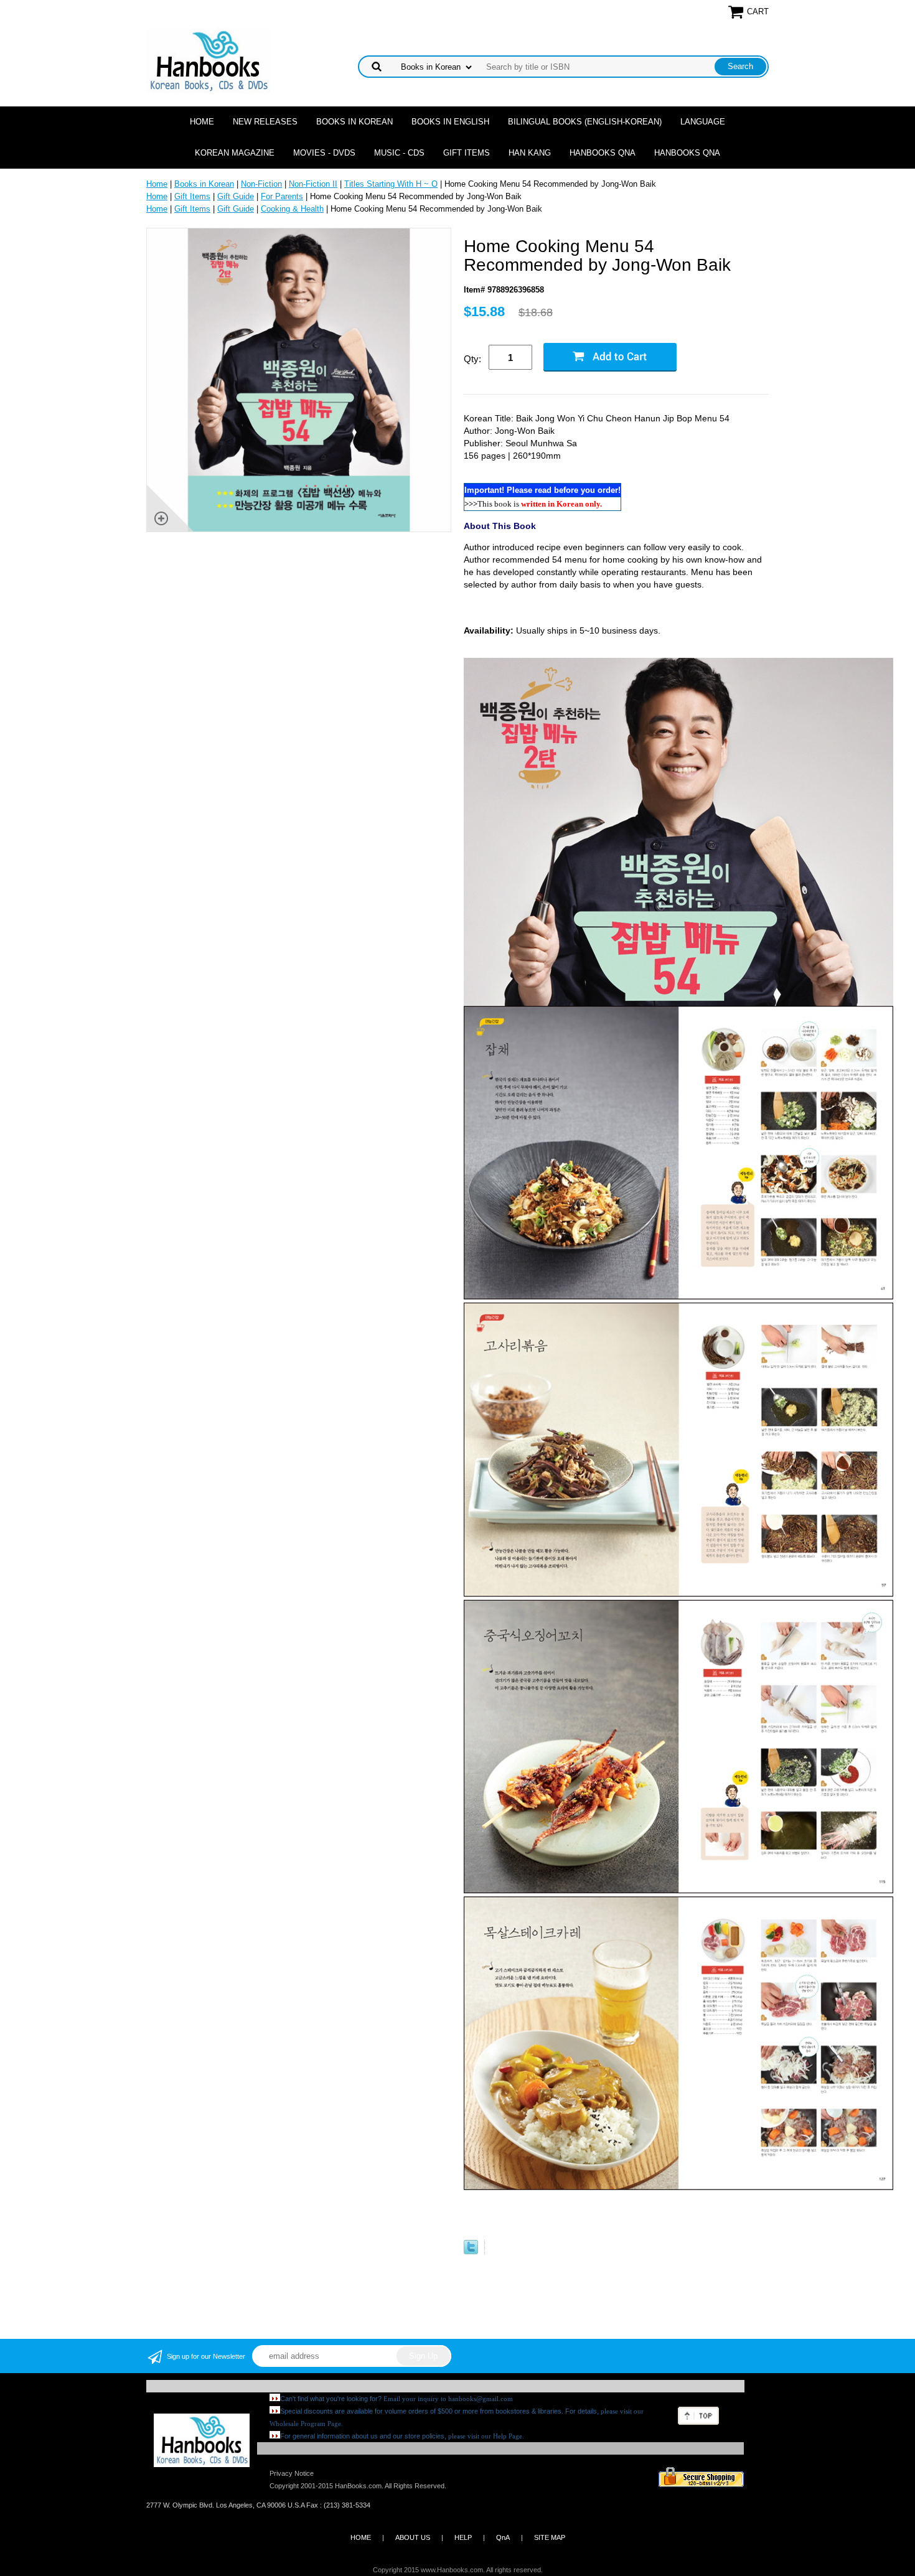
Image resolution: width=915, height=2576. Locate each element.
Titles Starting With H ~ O (391, 184)
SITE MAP (550, 2537)
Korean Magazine (235, 153)
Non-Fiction (261, 184)
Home (202, 122)
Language (703, 122)
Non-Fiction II (313, 184)
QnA (503, 2537)
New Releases (265, 122)
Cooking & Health (292, 209)
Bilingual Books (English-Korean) (585, 122)
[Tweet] (471, 2251)
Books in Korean (354, 122)
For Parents (282, 196)
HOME (361, 2537)
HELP (463, 2537)
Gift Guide (236, 196)
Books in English (450, 122)
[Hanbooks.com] (208, 60)
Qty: (472, 359)
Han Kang (530, 153)
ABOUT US (413, 2537)
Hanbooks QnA (603, 153)
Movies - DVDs (324, 153)
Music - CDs (399, 153)
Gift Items (467, 153)
